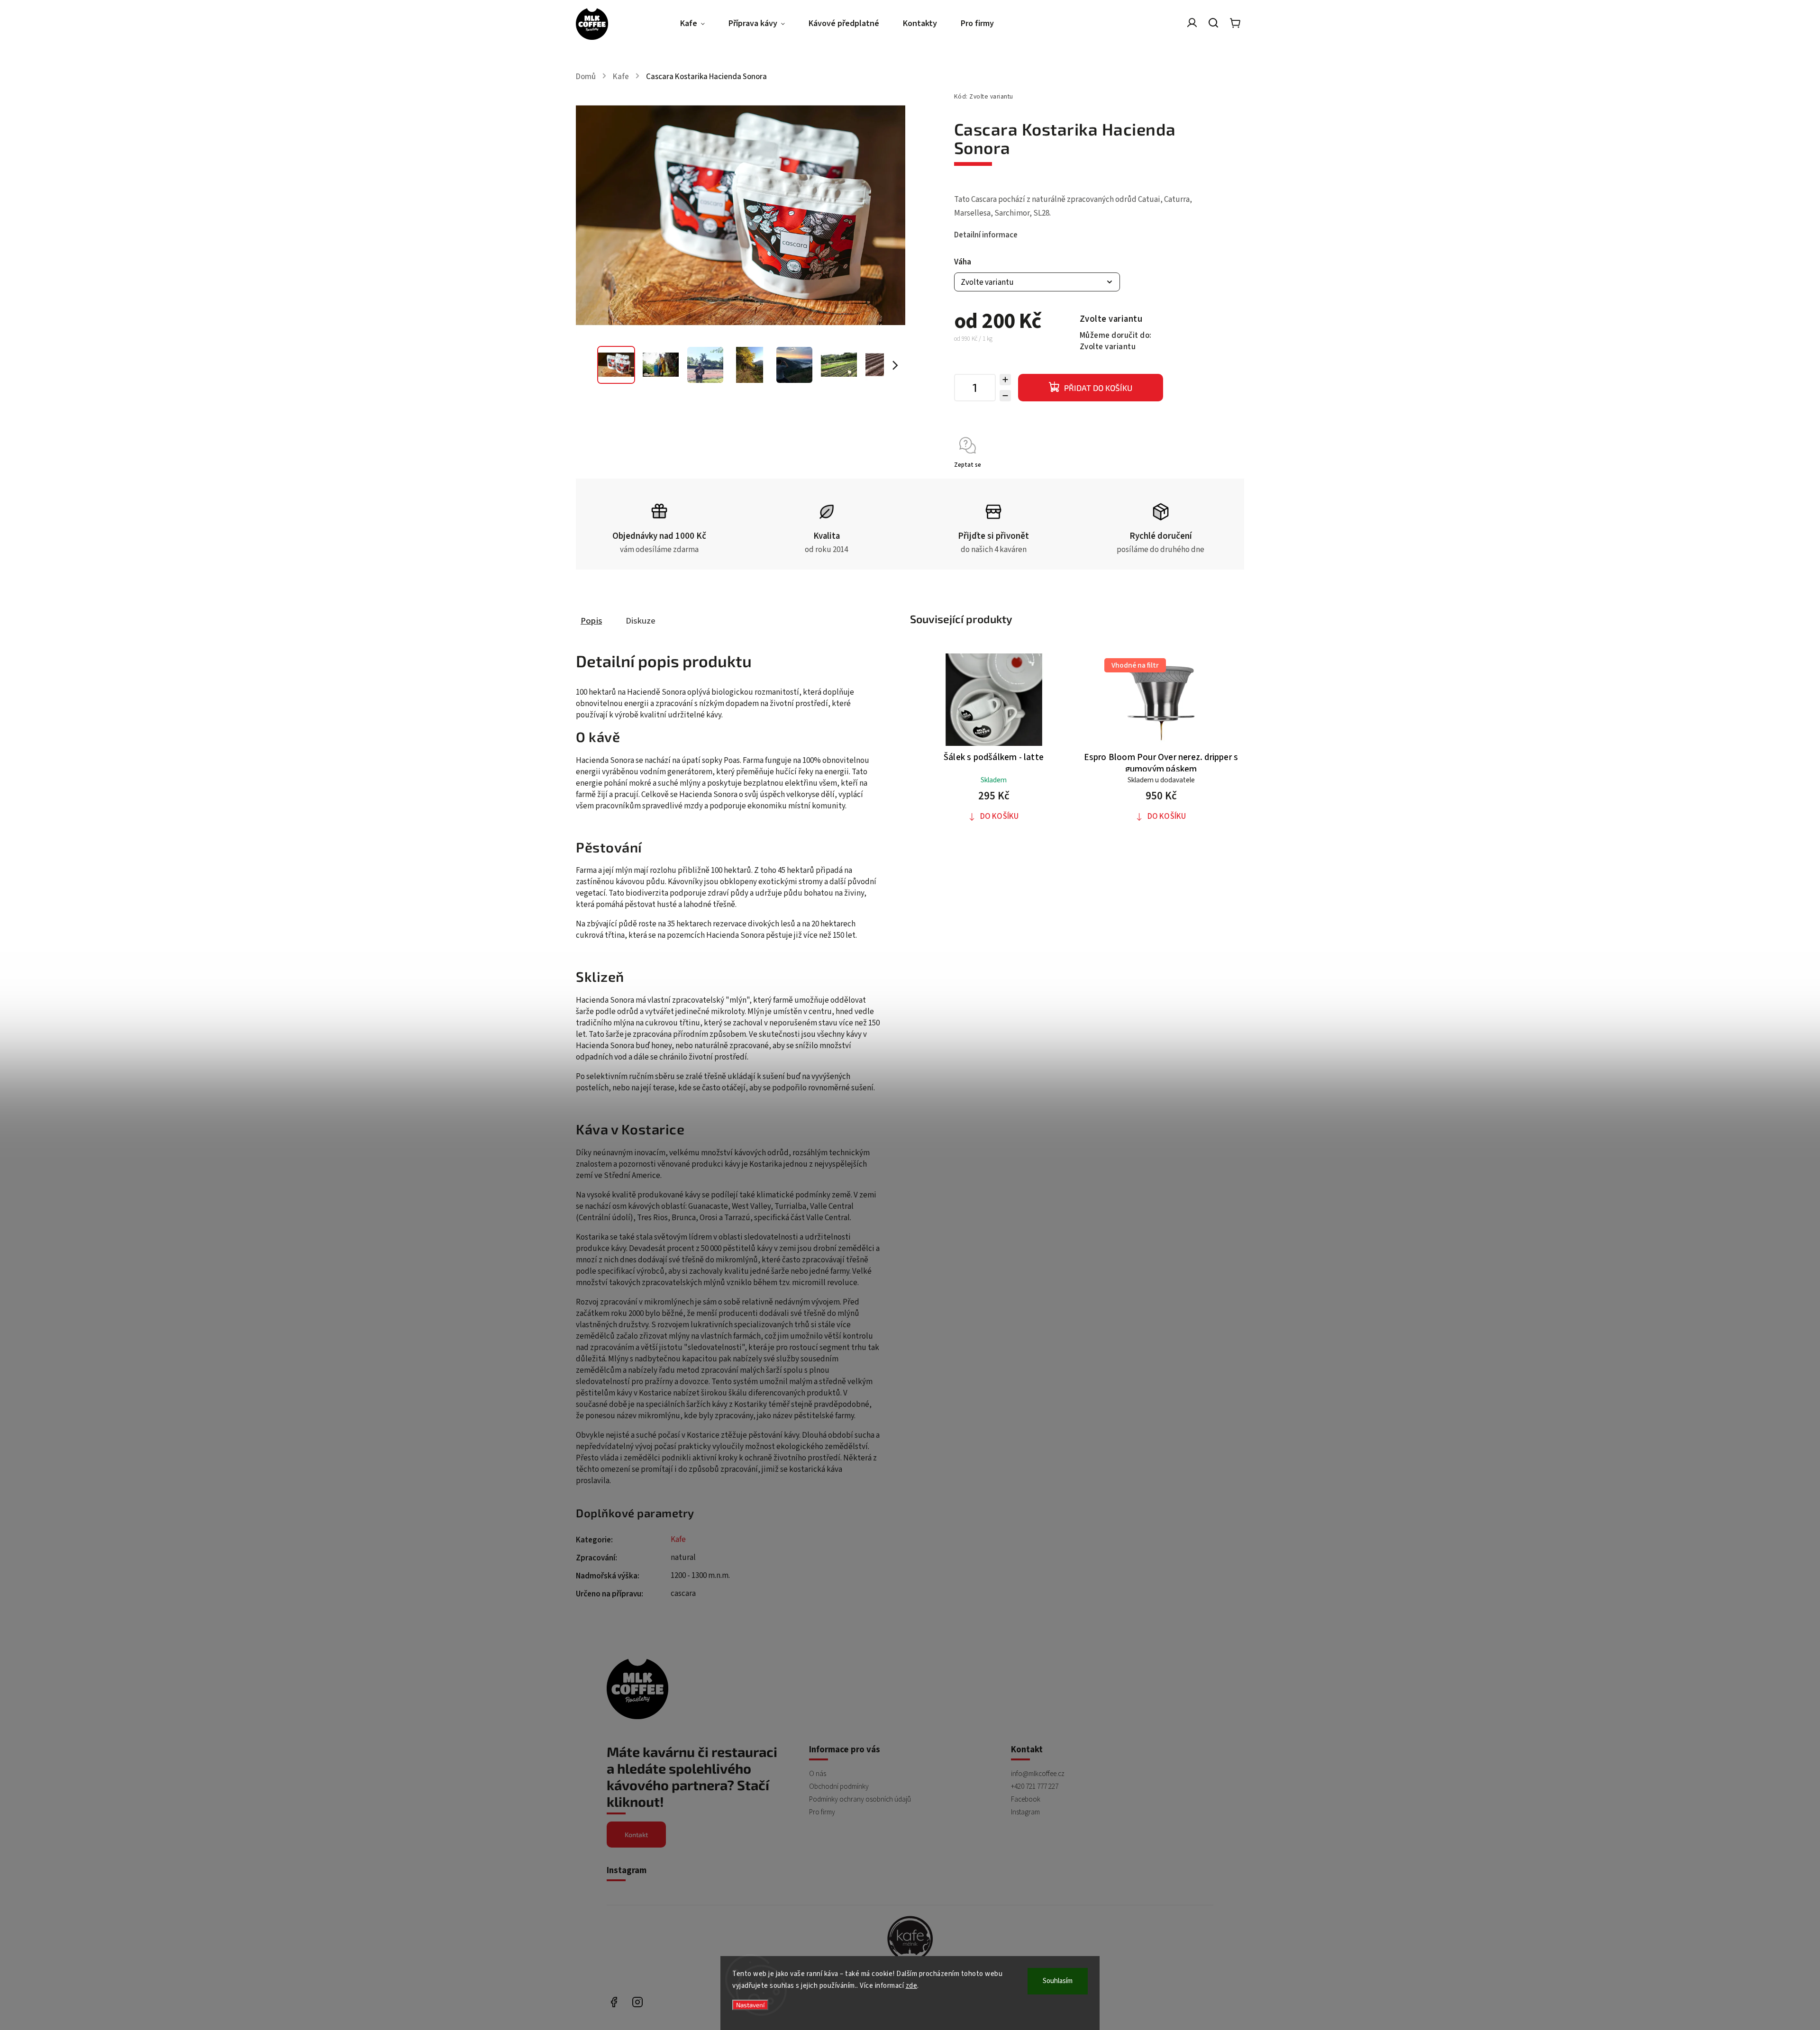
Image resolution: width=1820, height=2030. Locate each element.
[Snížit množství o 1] (1005, 396)
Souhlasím (1058, 1981)
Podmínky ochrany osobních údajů (860, 1799)
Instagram (1025, 1812)
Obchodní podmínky (839, 1786)
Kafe (678, 1540)
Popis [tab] (591, 621)
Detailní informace (986, 235)
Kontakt (636, 1835)
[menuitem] (698, 24)
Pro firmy (822, 1812)
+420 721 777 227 (1035, 1786)
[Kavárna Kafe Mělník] (910, 1940)
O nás (818, 1774)
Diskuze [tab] (641, 621)
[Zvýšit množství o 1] (1005, 380)
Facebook (1026, 1799)
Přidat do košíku (1098, 388)
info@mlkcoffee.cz (1038, 1774)
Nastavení (750, 2005)
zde (912, 1986)
